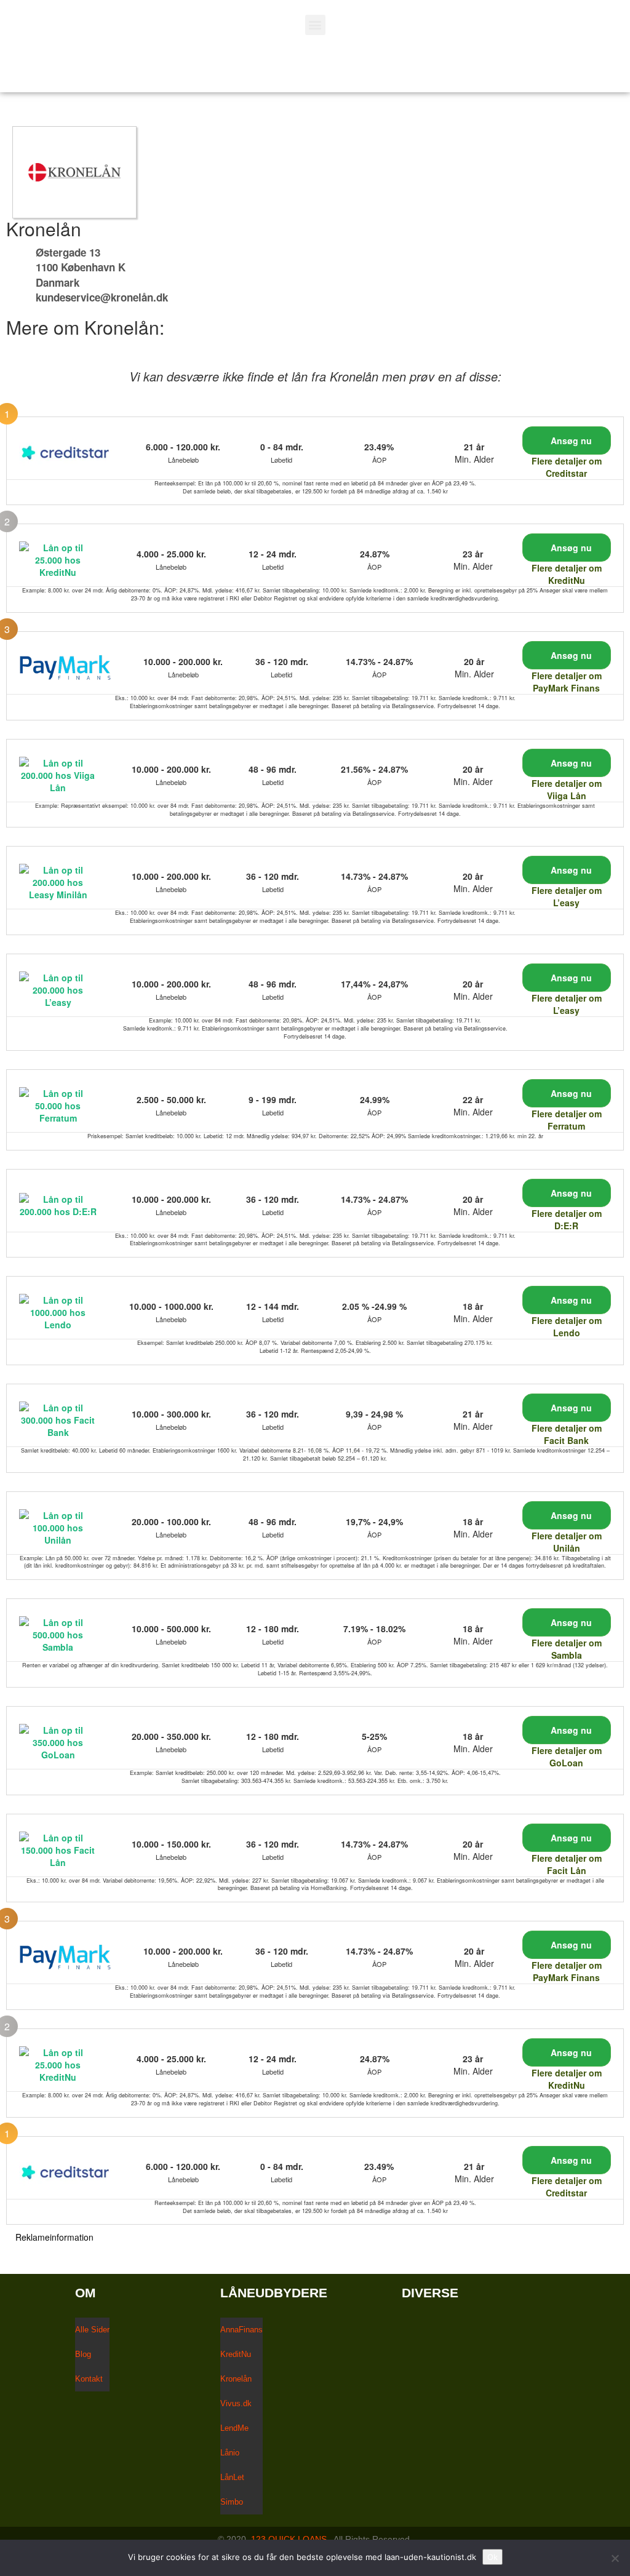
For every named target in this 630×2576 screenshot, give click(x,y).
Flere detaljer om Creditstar (567, 467)
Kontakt (89, 2379)
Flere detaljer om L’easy (567, 896)
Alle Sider (92, 2330)
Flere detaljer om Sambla (567, 1649)
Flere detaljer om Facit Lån (567, 1864)
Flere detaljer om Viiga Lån (567, 789)
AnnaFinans (241, 2330)
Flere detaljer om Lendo (567, 1326)
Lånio (230, 2453)
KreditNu (236, 2354)
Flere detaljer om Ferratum (567, 1120)
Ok (492, 2557)
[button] (315, 25)
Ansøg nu (570, 441)
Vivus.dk (236, 2403)
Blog (83, 2354)
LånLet (232, 2477)
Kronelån (236, 2379)
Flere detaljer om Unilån (567, 1542)
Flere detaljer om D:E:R (567, 1219)
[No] (615, 2558)
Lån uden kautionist (127, 66)
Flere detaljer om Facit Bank (567, 1434)
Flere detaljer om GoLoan (567, 1757)
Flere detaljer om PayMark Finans (567, 682)
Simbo (232, 2502)
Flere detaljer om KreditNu (567, 574)
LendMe (234, 2428)
